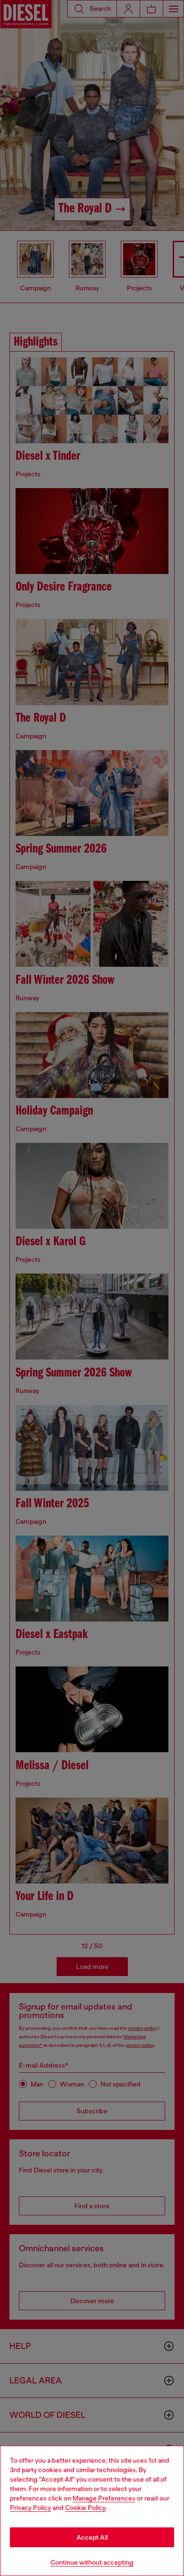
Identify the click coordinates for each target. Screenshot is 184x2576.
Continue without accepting (92, 2562)
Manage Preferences (104, 2498)
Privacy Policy (30, 2508)
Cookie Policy (85, 2508)
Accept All (92, 2537)
